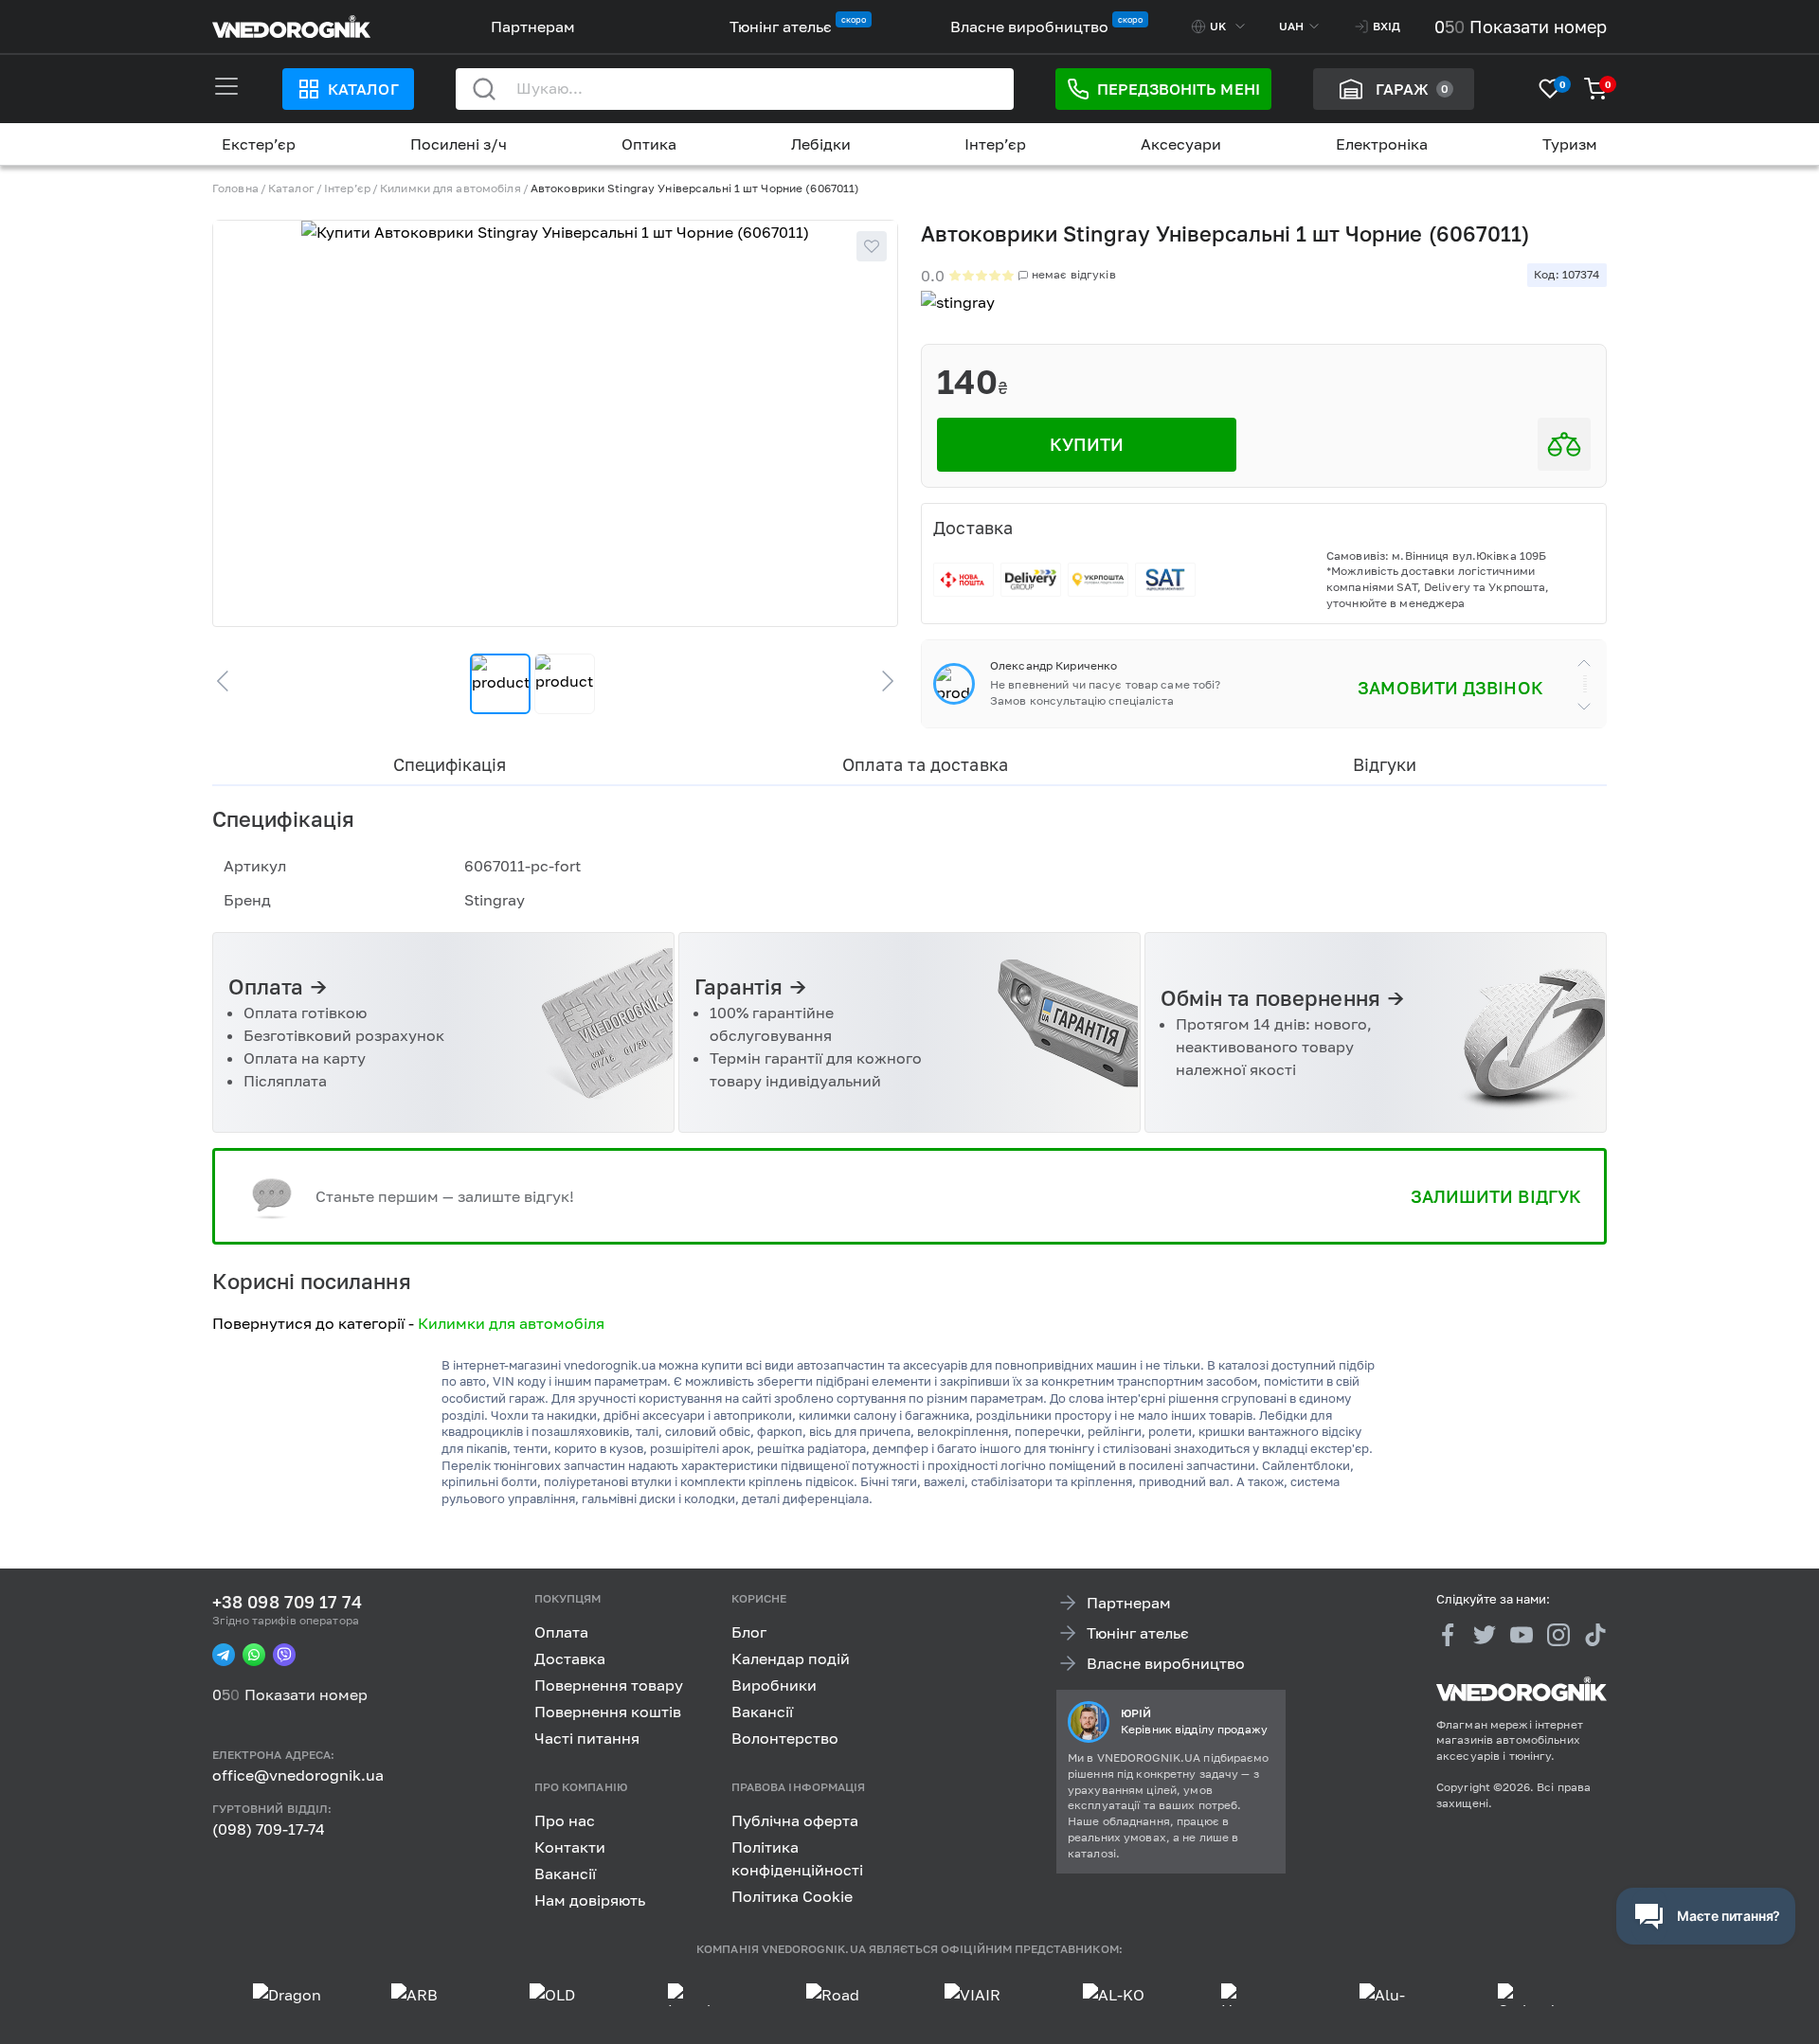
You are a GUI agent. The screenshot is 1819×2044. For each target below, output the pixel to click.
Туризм (1570, 144)
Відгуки (1385, 764)
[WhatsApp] (254, 1655)
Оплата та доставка (925, 764)
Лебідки (821, 144)
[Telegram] (224, 1655)
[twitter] (1485, 1635)
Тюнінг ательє (781, 27)
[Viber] (284, 1655)
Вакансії (762, 1712)
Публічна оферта (795, 1820)
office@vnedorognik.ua (298, 1775)
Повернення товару (609, 1685)
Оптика (649, 144)
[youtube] (1522, 1635)
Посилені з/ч (459, 144)
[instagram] (1558, 1635)
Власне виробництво (1029, 27)
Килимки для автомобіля (450, 188)
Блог (749, 1632)
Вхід (1387, 26)
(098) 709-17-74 (269, 1829)
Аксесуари (1181, 144)
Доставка (570, 1659)
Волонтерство (785, 1738)
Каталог (363, 89)
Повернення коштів (608, 1712)
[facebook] (1448, 1635)
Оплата (561, 1632)
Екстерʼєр (259, 144)
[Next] (879, 681)
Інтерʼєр (995, 144)
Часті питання (587, 1738)
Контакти (570, 1846)
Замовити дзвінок (1450, 688)
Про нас (565, 1820)
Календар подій (791, 1659)
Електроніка (1382, 144)
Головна (235, 188)
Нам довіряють (590, 1899)
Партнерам (533, 27)
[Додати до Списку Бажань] (872, 246)
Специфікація (450, 764)
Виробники (774, 1685)
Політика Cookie (792, 1895)
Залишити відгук (1496, 1196)
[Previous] (231, 681)
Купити (1087, 444)
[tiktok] (1595, 1635)
